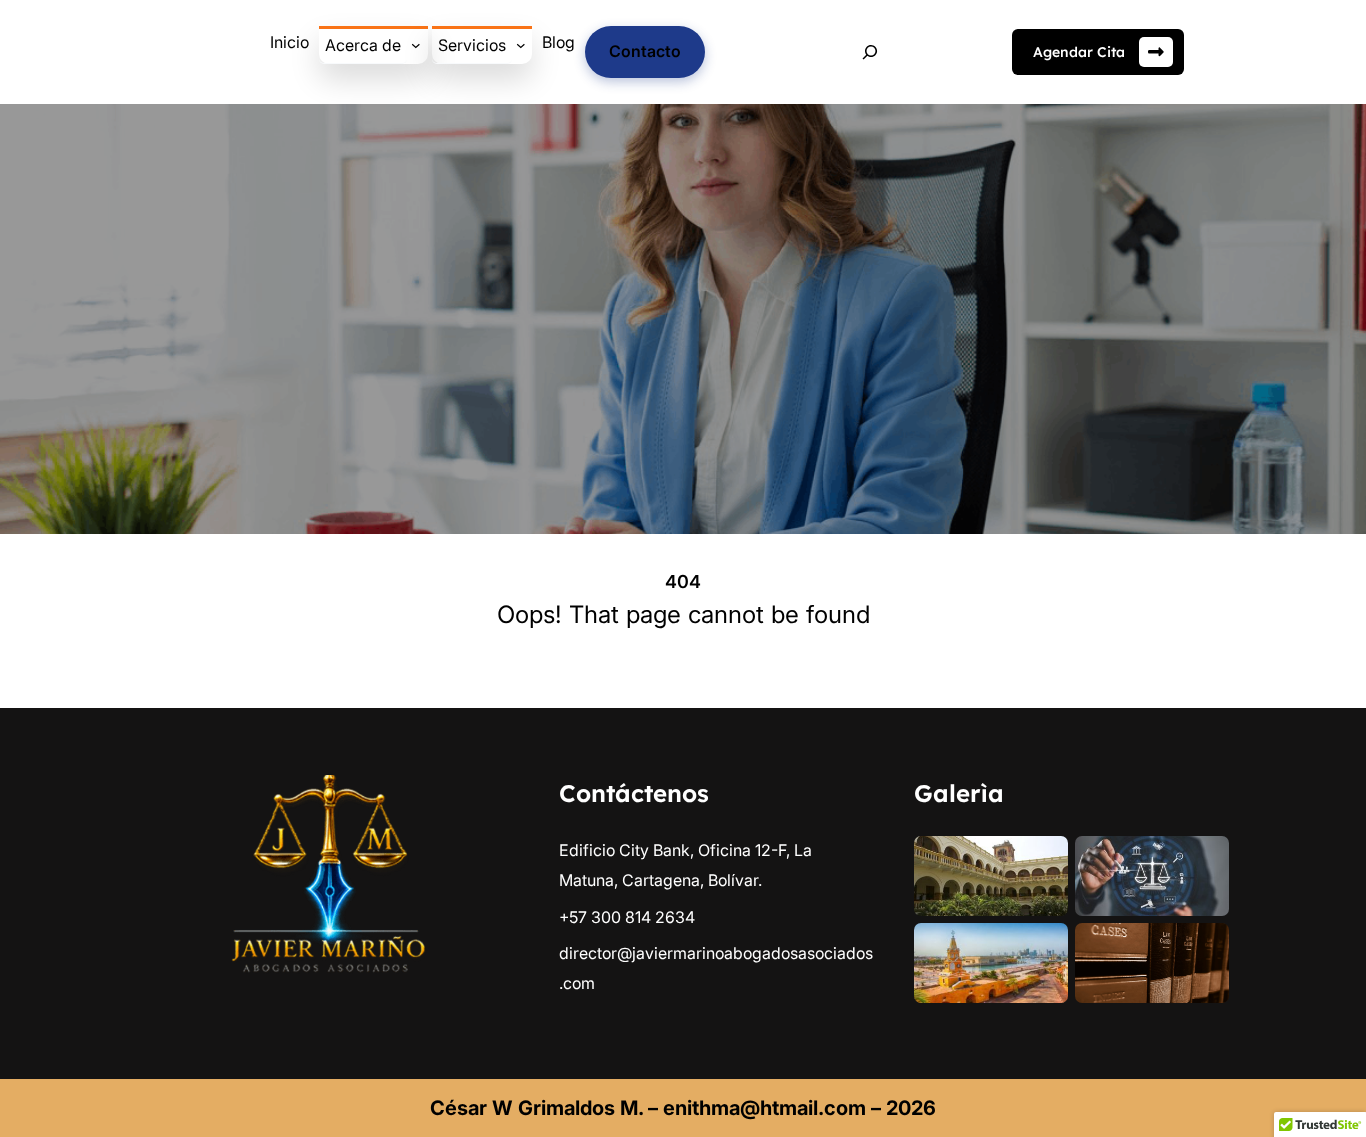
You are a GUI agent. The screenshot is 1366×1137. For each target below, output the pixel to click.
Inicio (289, 42)
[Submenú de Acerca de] (416, 45)
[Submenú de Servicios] (521, 45)
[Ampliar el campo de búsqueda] (869, 52)
